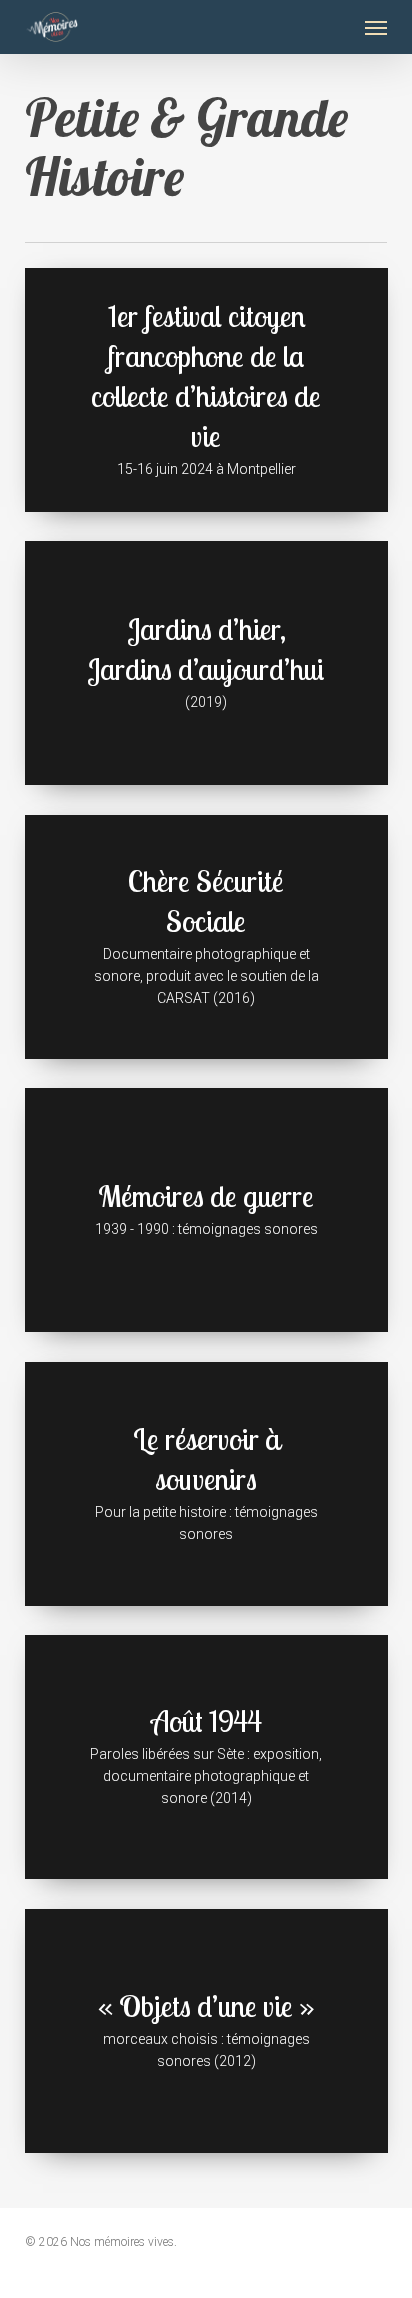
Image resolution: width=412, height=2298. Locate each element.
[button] (376, 27)
